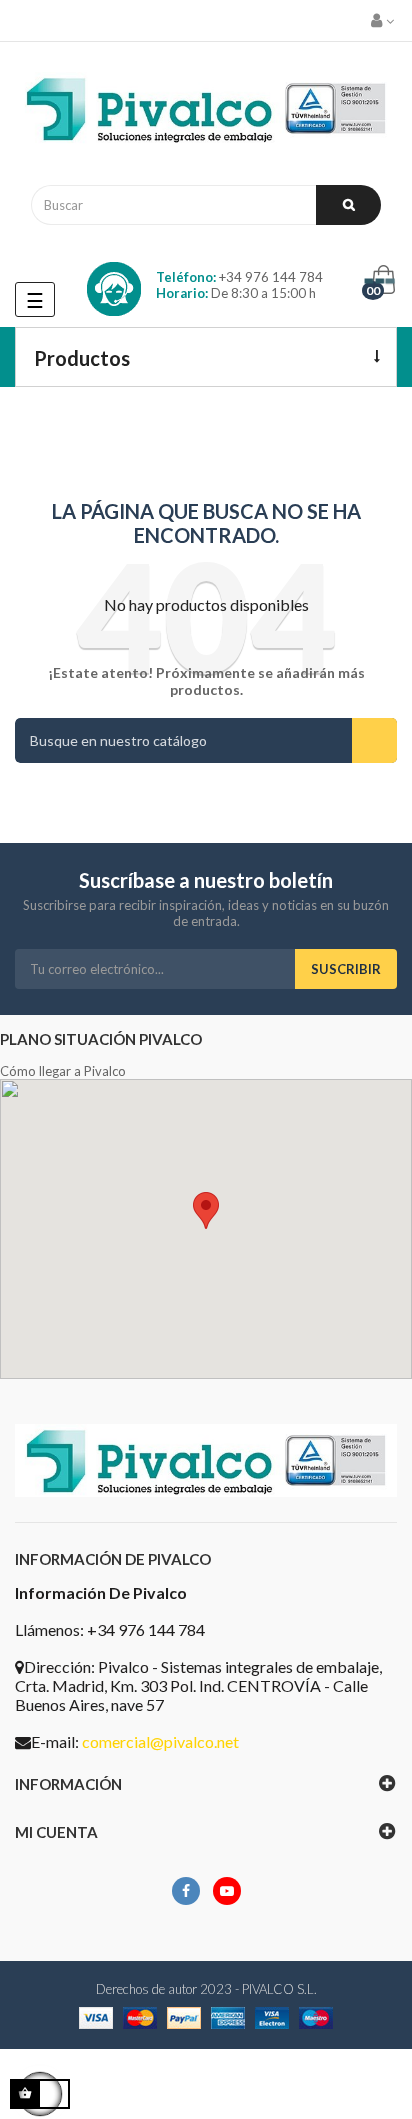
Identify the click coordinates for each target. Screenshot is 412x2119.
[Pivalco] (206, 113)
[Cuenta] (384, 20)
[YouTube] (227, 1891)
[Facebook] (186, 1891)
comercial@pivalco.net (160, 1741)
